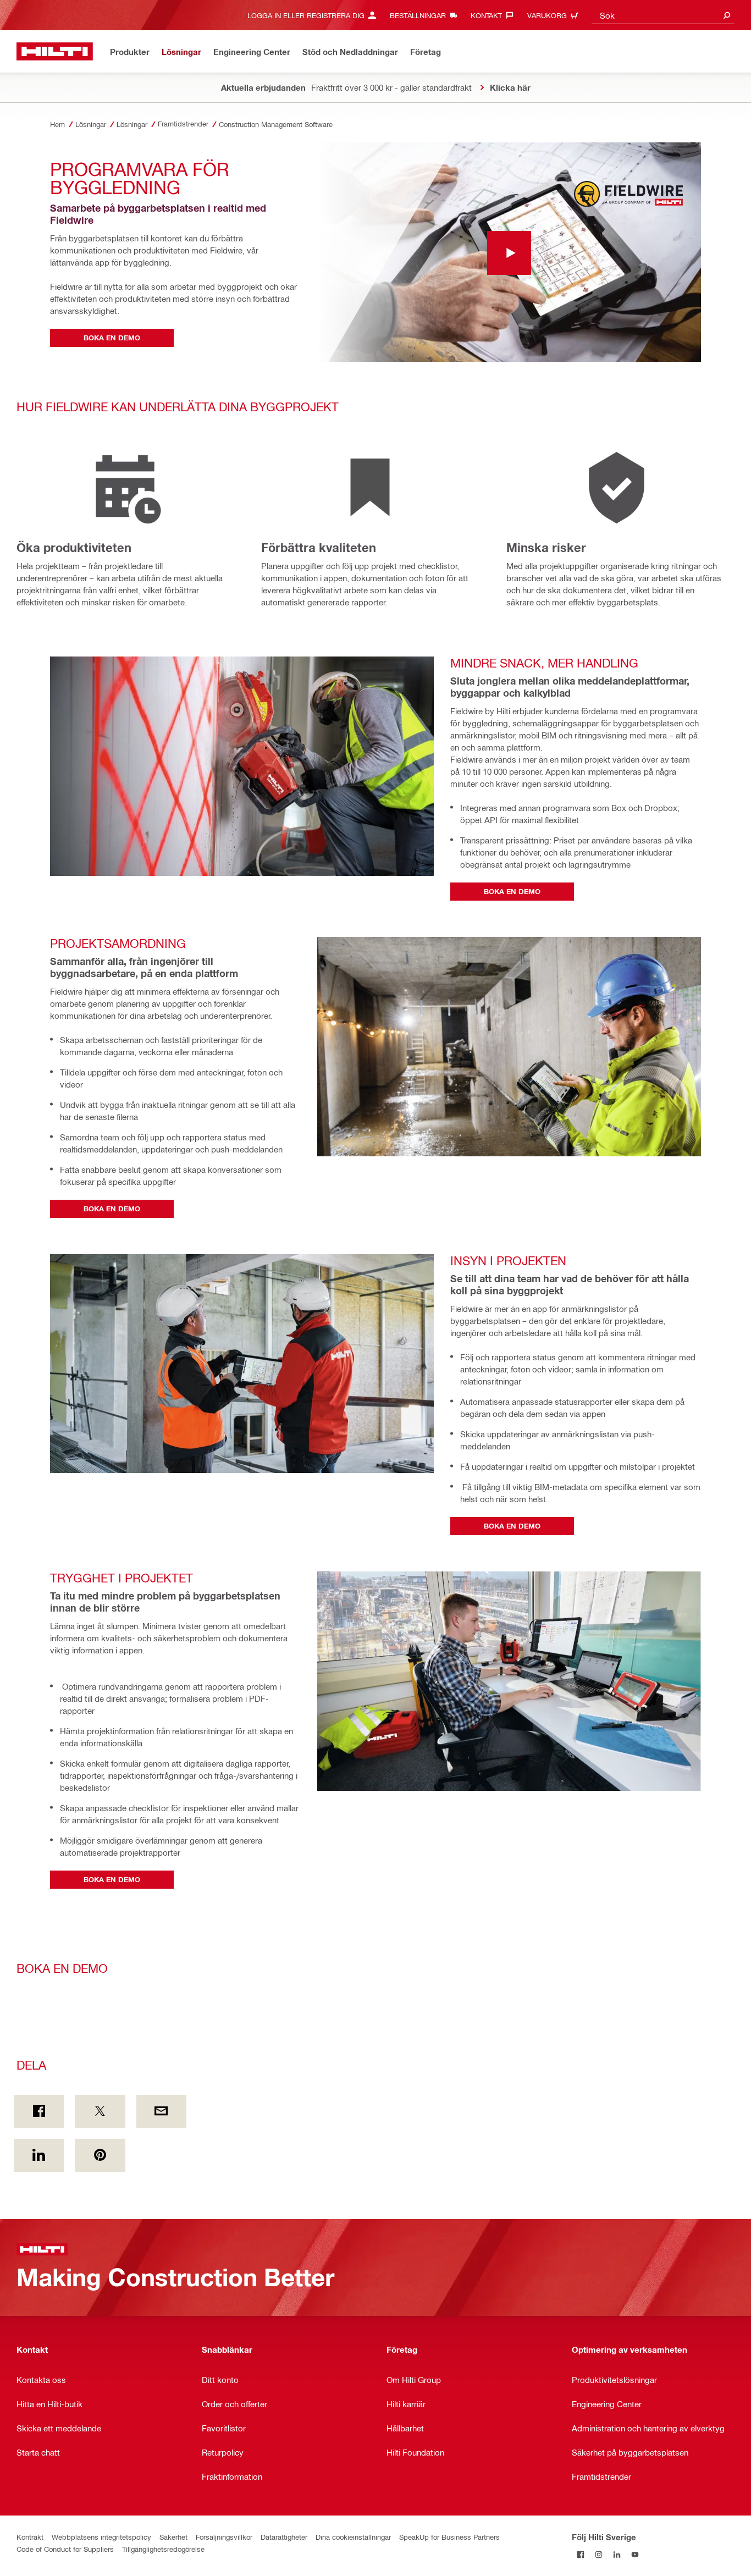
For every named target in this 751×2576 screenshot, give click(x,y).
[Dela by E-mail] (161, 2111)
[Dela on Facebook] (39, 2111)
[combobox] (663, 15)
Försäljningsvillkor (224, 2537)
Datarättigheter (284, 2537)
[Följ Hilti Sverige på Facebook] (581, 2555)
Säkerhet (173, 2537)
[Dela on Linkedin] (39, 2155)
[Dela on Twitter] (100, 2111)
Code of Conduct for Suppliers (65, 2549)
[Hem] (55, 51)
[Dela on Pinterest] (100, 2155)
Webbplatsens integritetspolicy (101, 2537)
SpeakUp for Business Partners (449, 2537)
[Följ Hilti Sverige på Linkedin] (617, 2555)
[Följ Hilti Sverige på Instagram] (599, 2555)
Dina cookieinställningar (353, 2537)
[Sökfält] (727, 15)
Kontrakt (30, 2537)
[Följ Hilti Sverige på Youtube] (635, 2555)
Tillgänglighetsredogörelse (163, 2549)
